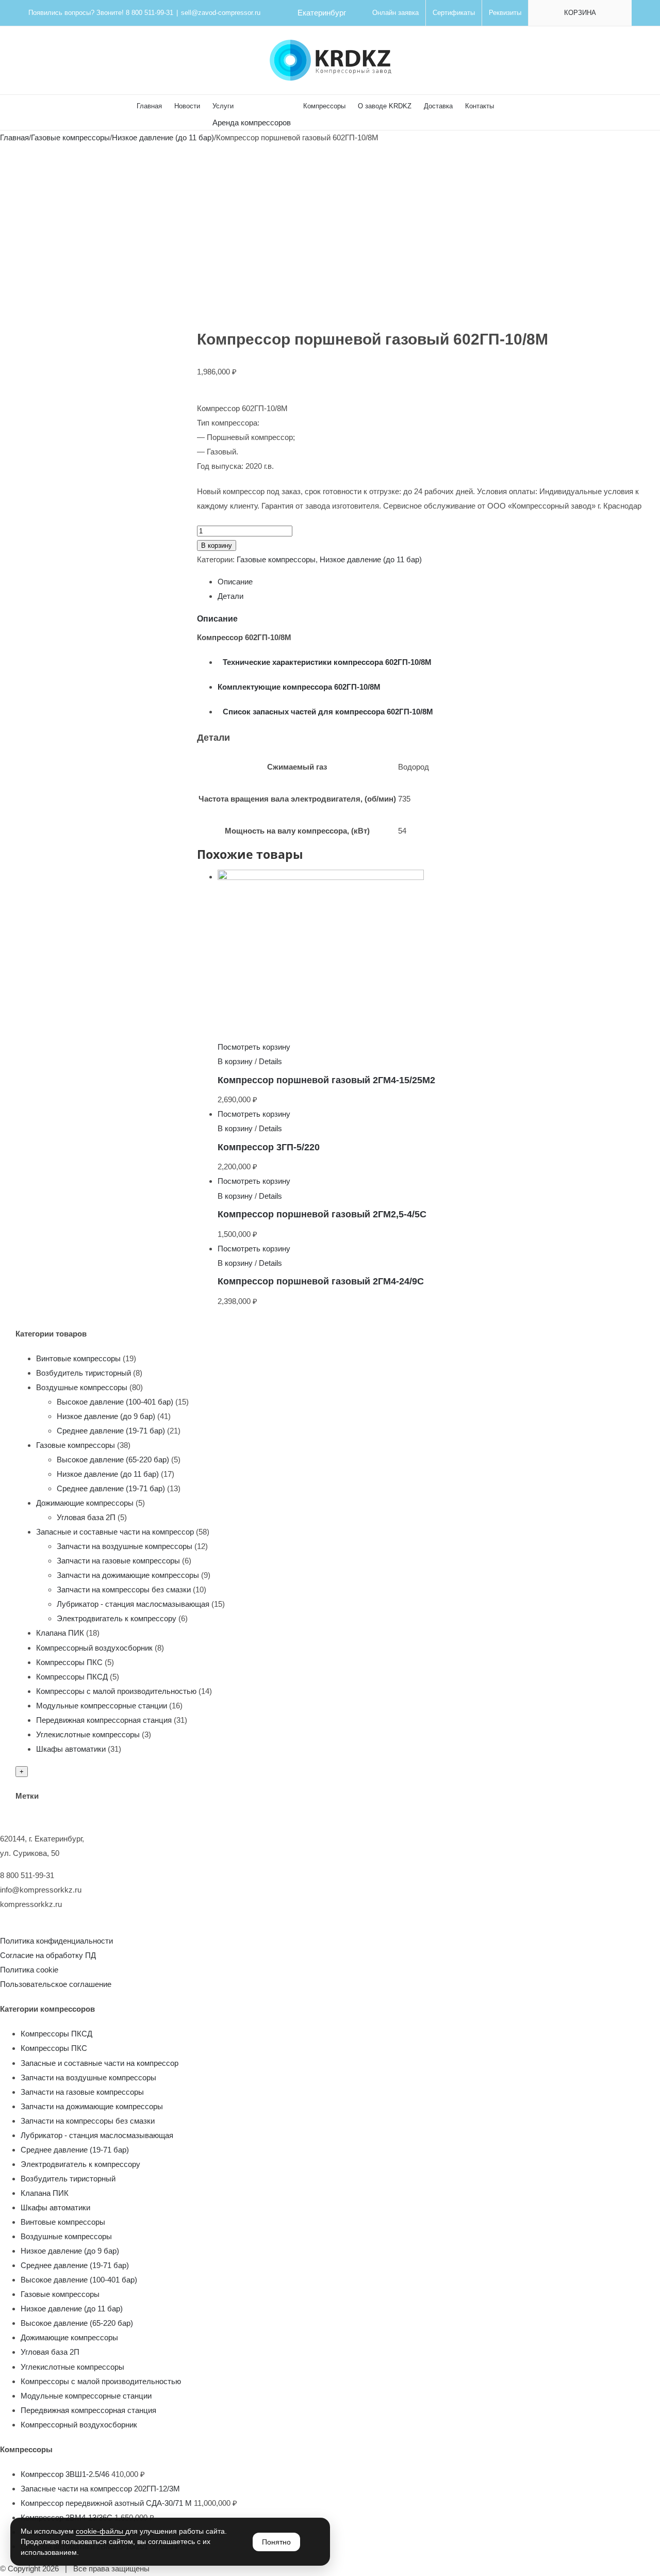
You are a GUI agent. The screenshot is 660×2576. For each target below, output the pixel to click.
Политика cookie (29, 1970)
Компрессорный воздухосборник (94, 1648)
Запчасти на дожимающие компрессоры (128, 1575)
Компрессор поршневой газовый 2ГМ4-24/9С (321, 1281)
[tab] (431, 582)
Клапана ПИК (60, 1633)
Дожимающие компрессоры (85, 1503)
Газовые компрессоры (276, 559)
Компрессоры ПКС (69, 1662)
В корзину (217, 545)
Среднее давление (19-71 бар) (111, 1431)
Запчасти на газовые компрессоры (118, 1561)
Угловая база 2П (86, 1517)
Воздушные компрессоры (82, 1387)
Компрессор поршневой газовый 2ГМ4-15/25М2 (326, 1080)
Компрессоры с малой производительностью (116, 1691)
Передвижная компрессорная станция (104, 1720)
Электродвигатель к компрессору (117, 1618)
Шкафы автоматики (71, 1749)
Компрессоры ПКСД (72, 1677)
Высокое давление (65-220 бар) (113, 1460)
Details (270, 1061)
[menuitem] (395, 13)
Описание (235, 582)
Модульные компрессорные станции (102, 1706)
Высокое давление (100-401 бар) (115, 1402)
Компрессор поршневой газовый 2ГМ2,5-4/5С (322, 1214)
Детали (230, 596)
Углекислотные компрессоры (88, 1734)
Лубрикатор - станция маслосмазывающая (133, 1604)
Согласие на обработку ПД (48, 1955)
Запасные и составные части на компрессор (115, 1532)
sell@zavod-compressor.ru (221, 13)
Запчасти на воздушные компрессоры (125, 1546)
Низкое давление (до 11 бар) (371, 559)
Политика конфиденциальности (56, 1941)
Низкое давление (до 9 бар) (106, 1416)
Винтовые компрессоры (78, 1358)
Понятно (276, 2542)
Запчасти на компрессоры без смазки (124, 1589)
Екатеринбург (322, 13)
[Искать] (509, 105)
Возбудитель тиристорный (84, 1373)
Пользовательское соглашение (56, 1984)
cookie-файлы (101, 2531)
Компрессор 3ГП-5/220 (269, 1147)
